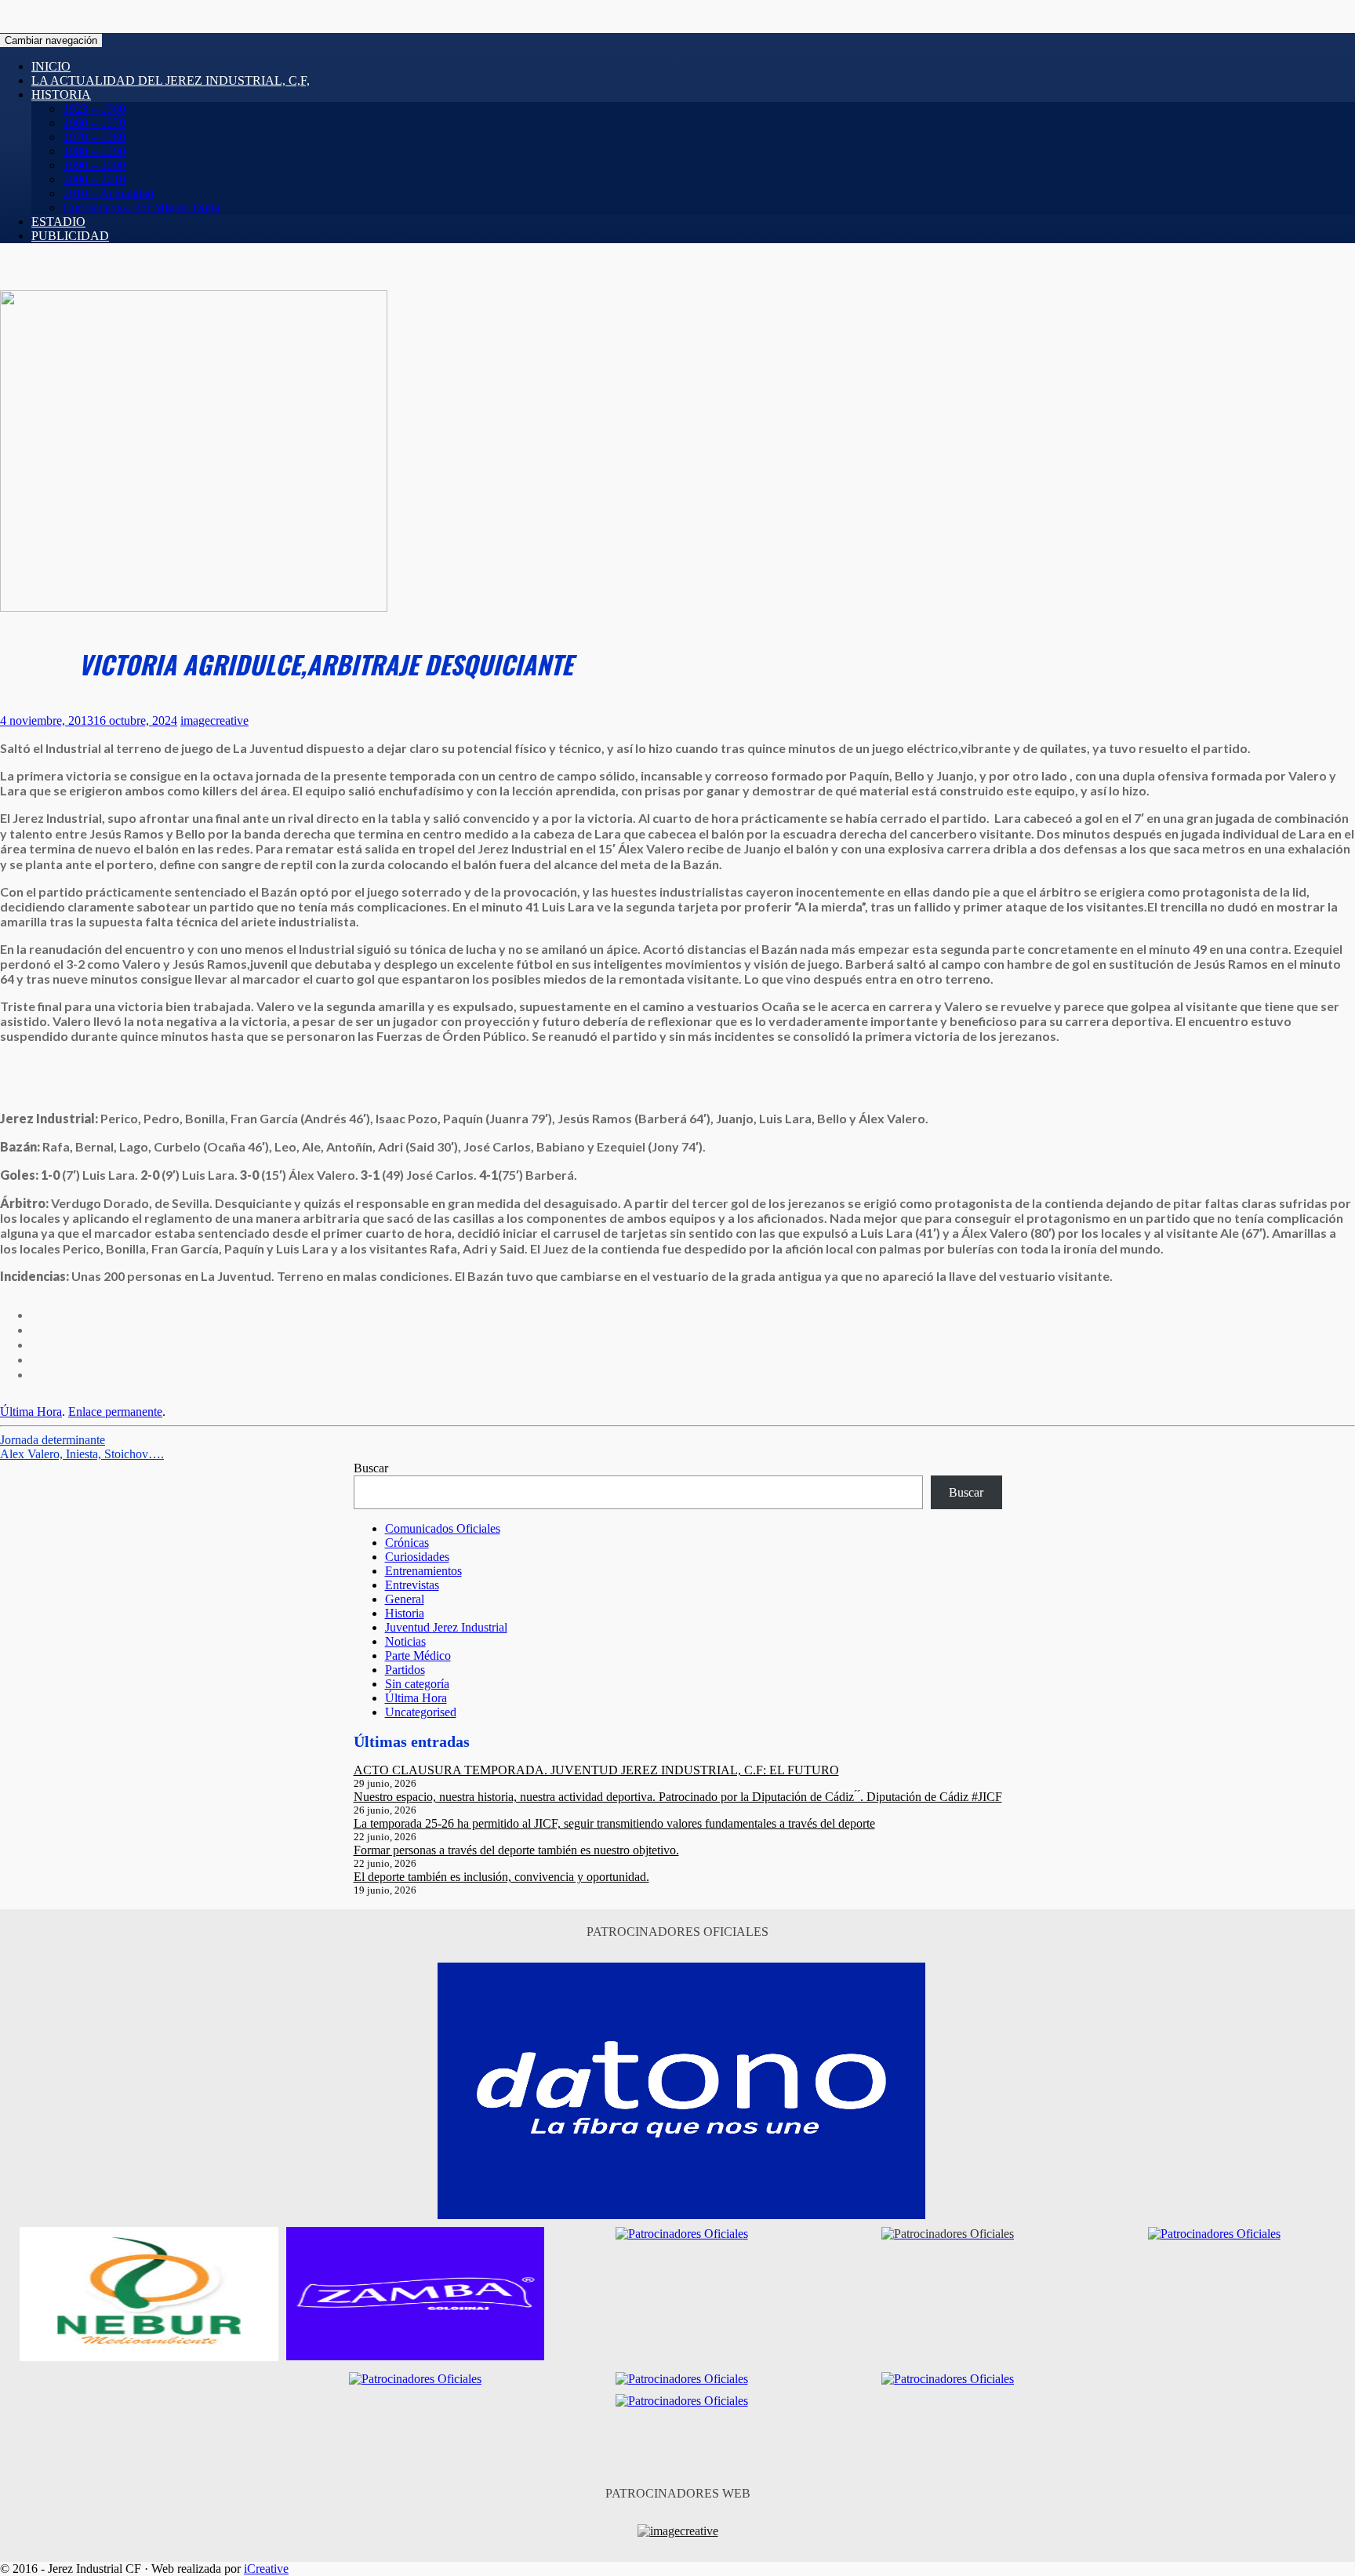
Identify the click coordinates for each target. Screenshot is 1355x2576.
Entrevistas (412, 1585)
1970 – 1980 (94, 137)
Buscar (371, 1468)
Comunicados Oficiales (443, 1528)
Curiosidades (417, 1557)
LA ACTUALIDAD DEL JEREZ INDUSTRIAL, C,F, (171, 80)
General (405, 1599)
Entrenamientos (423, 1571)
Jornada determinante (53, 1440)
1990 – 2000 (94, 165)
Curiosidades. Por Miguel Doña (141, 207)
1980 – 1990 (94, 151)
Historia (61, 95)
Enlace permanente (115, 1412)
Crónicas (407, 1543)
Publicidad (70, 236)
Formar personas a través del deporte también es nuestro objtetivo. (516, 1850)
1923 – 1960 (94, 109)
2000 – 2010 (94, 179)
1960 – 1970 (94, 123)
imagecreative (214, 720)
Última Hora (31, 1412)
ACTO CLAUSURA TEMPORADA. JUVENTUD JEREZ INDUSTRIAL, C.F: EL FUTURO (596, 1770)
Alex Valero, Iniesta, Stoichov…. (82, 1454)
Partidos (405, 1670)
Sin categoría (417, 1684)
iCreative (266, 2569)
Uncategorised (421, 1712)
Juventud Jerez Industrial (446, 1627)
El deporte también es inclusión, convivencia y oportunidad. (501, 1877)
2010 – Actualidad (108, 193)
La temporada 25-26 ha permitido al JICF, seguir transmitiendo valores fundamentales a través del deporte (614, 1823)
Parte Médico (418, 1655)
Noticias (405, 1641)
